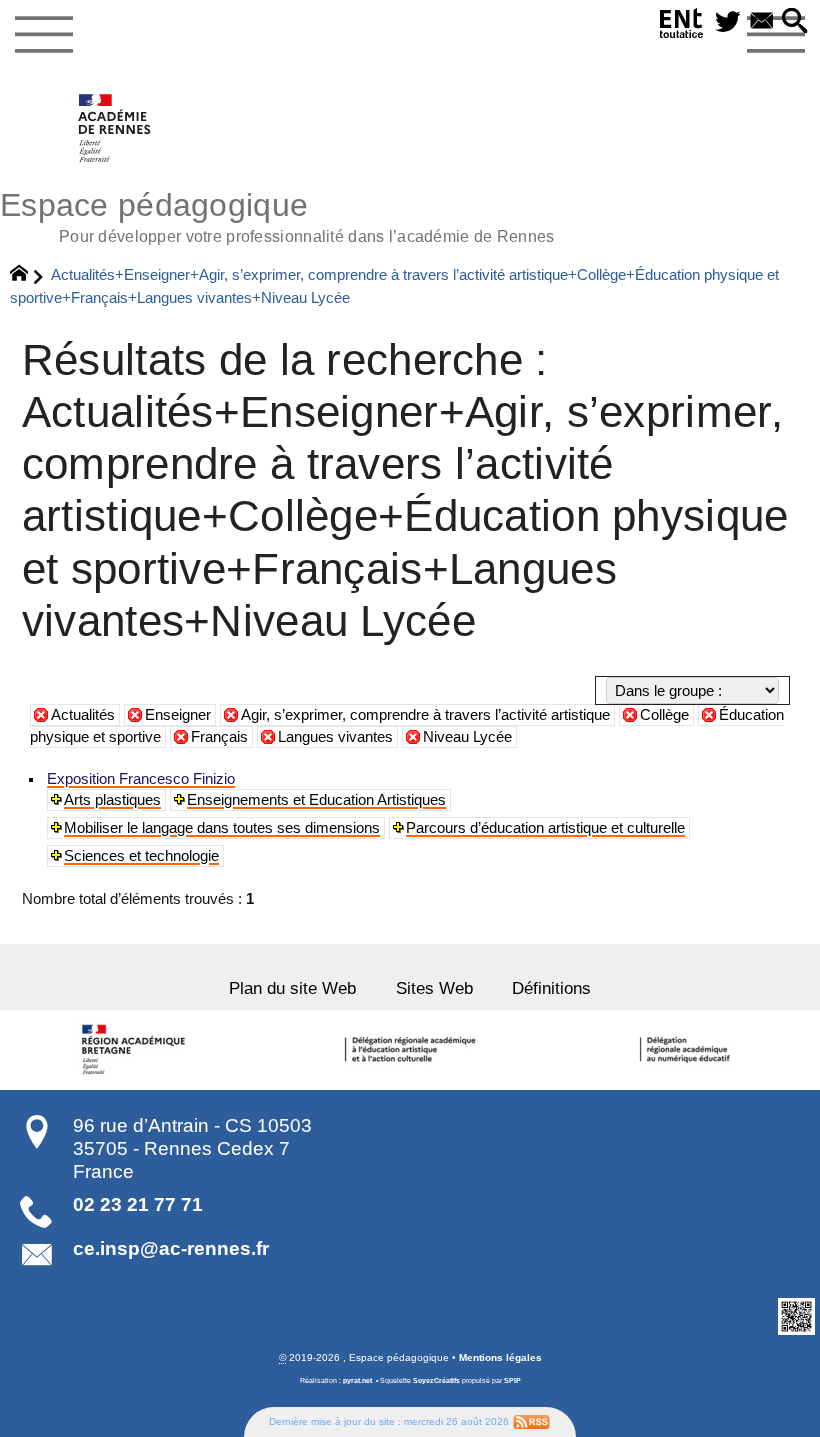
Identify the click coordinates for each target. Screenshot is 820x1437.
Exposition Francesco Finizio (141, 779)
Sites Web (434, 988)
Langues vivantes (335, 737)
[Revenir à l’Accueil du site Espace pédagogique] (115, 128)
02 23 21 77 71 (138, 1204)
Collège (664, 715)
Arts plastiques (112, 800)
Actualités (83, 715)
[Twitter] (728, 22)
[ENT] (682, 27)
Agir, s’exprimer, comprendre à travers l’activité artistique (425, 715)
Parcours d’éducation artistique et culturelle (545, 828)
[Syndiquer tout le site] (531, 1421)
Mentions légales (500, 1357)
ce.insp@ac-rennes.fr (171, 1248)
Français (219, 737)
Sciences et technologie (141, 856)
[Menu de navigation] (43, 35)
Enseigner (178, 715)
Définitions (551, 988)
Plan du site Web (292, 988)
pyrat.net (357, 1381)
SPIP (512, 1381)
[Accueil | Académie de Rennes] (137, 1050)
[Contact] (762, 22)
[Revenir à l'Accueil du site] (27, 276)
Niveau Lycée (467, 737)
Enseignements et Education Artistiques (316, 800)
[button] (795, 22)
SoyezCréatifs (436, 1381)
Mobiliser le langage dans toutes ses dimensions (222, 828)
